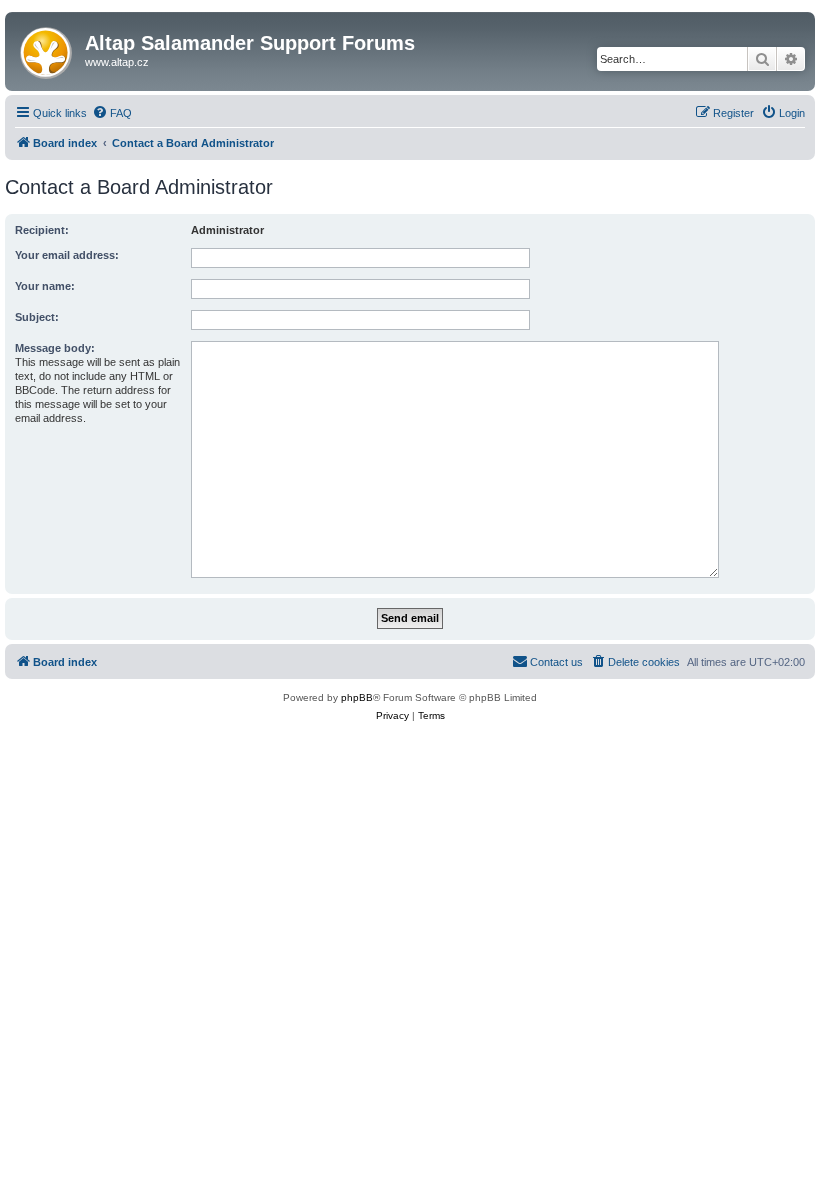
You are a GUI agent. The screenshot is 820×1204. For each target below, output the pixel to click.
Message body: (55, 348)
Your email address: (67, 255)
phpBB (357, 697)
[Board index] (47, 49)
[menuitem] (112, 113)
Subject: (37, 317)
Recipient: (42, 230)
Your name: (45, 286)
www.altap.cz (117, 62)
